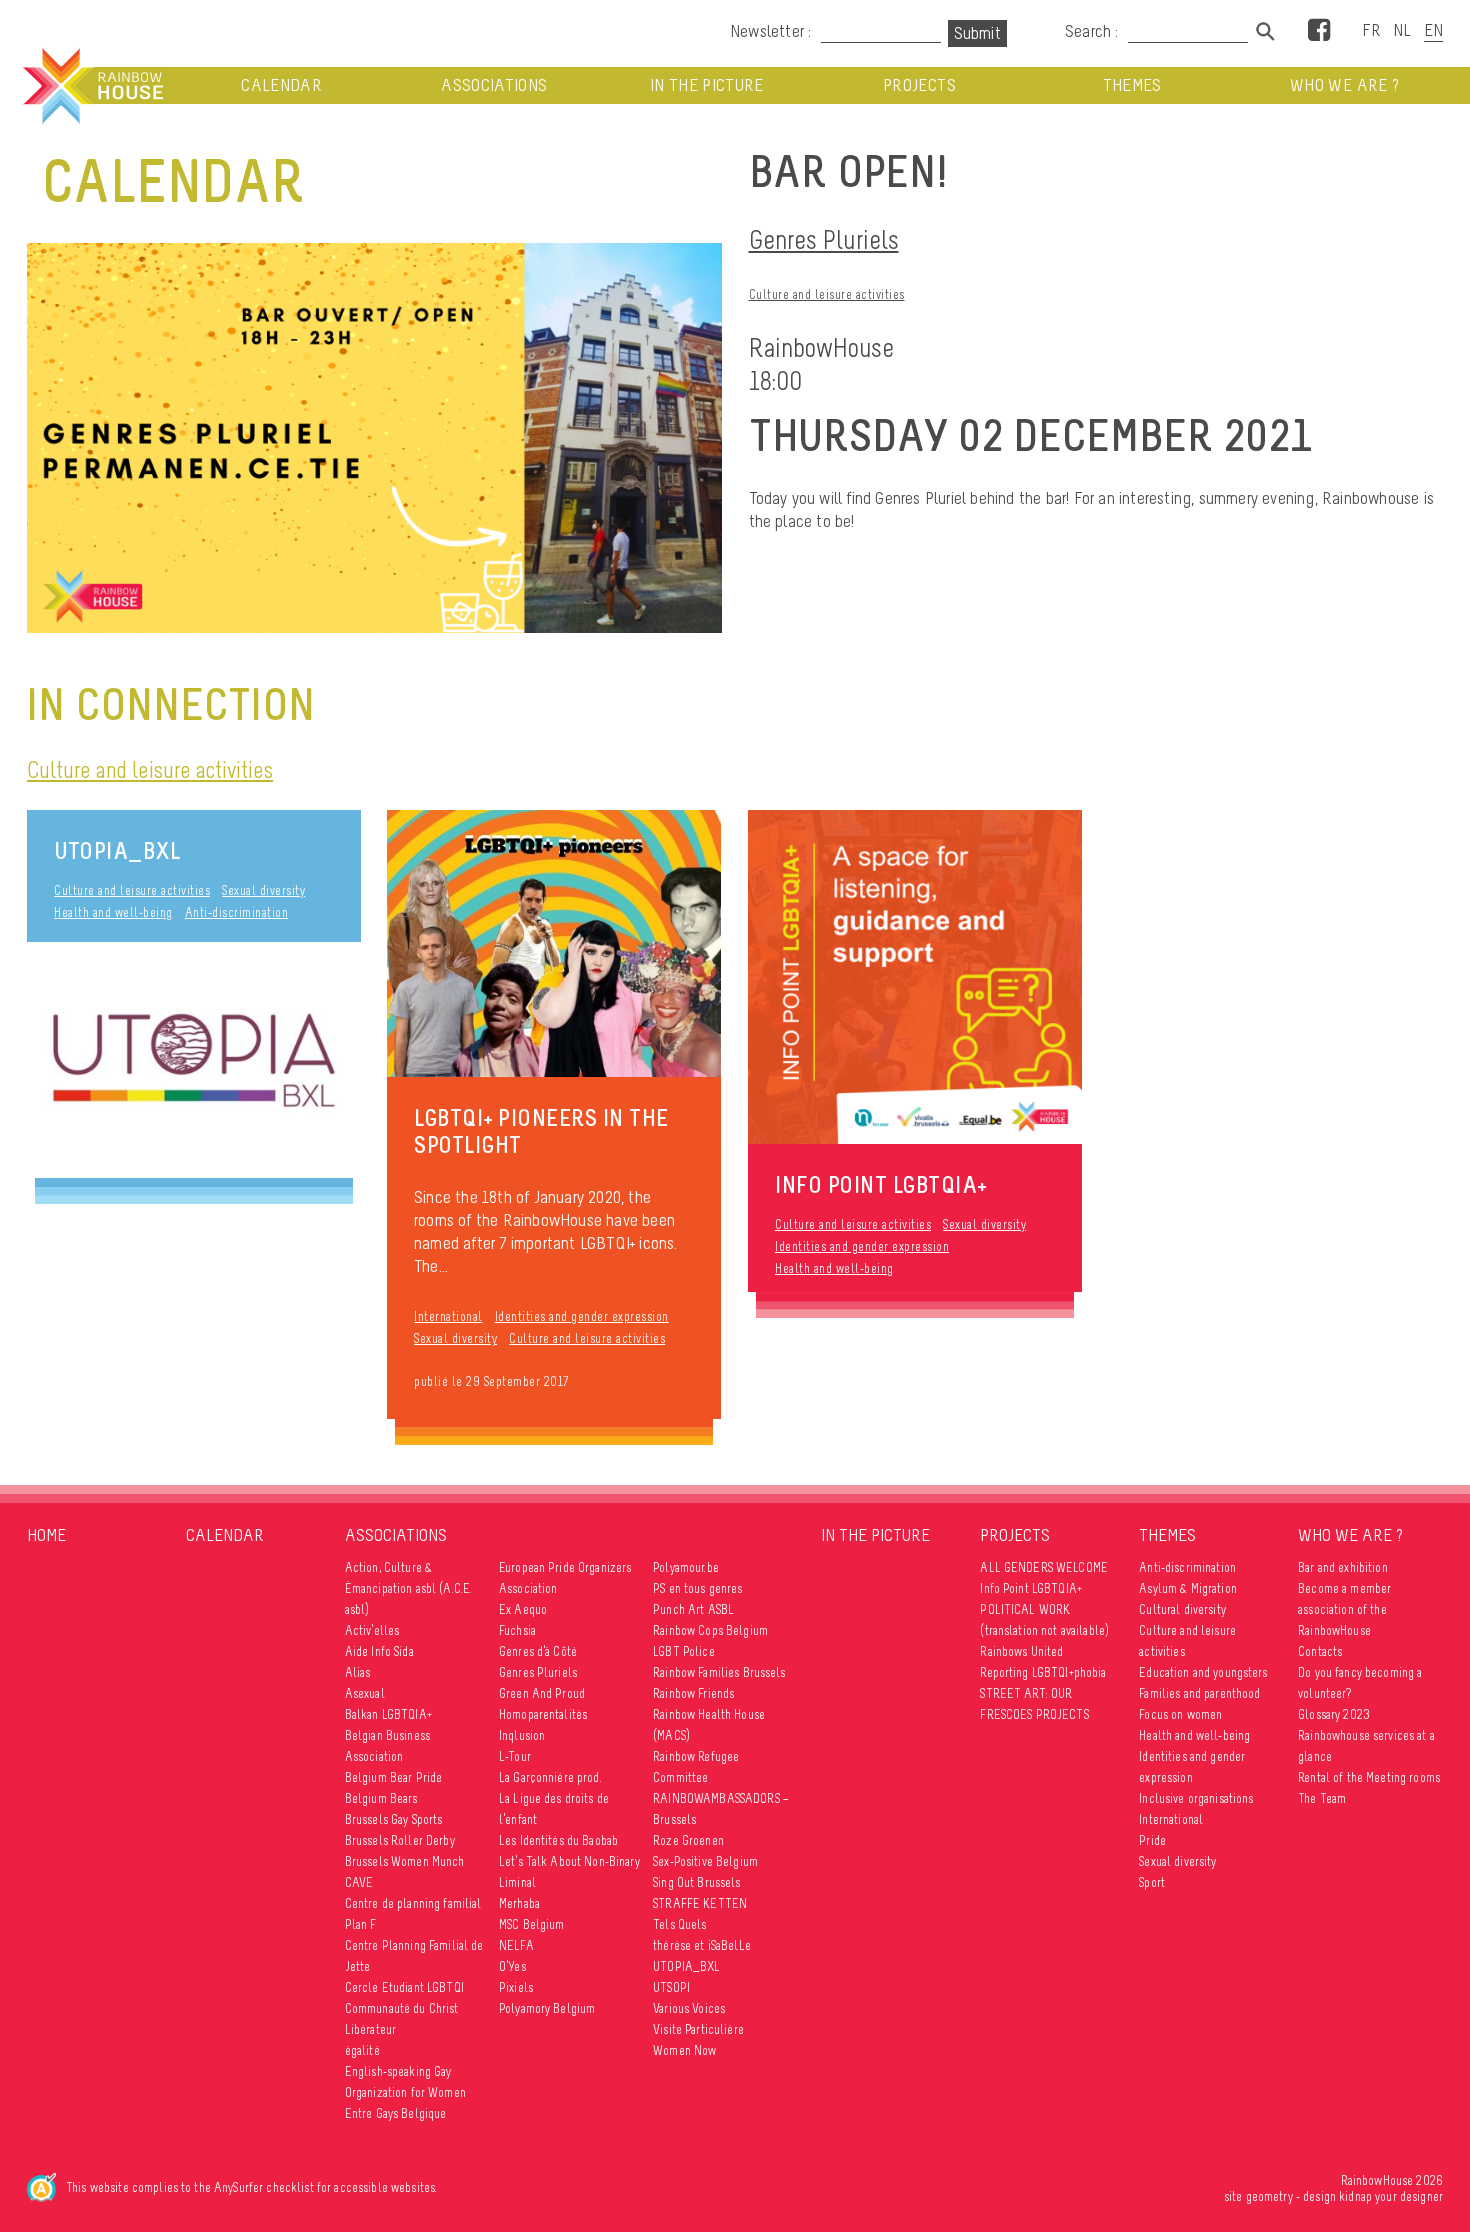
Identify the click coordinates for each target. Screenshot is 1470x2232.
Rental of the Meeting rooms (1369, 1777)
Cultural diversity (1182, 1609)
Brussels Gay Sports (394, 1819)
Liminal (517, 1882)
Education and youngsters (1203, 1672)
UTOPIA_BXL (117, 850)
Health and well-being (113, 912)
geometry (1269, 2196)
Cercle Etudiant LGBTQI (404, 1987)
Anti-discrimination (237, 912)
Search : (1092, 31)
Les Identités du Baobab (558, 1840)
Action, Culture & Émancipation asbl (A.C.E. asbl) (409, 1588)
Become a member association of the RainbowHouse (1344, 1609)
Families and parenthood (1199, 1693)
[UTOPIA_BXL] (194, 1060)
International (448, 1316)
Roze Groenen (688, 1840)
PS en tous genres (697, 1588)
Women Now (684, 2050)
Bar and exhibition (1343, 1567)
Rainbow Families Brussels (719, 1672)
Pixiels (516, 1987)
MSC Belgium (532, 1924)
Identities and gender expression (582, 1316)
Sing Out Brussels (696, 1882)
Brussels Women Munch (405, 1861)
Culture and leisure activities (827, 294)
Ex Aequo (523, 1609)
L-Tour (515, 1756)
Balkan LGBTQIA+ (388, 1714)
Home (46, 1535)
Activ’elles (372, 1630)
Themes (1132, 85)
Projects (919, 85)
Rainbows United (1021, 1651)
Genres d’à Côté (538, 1651)
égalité (362, 2050)
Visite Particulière (698, 2029)
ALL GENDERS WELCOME (1044, 1567)
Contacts (1320, 1651)
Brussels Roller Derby (400, 1840)
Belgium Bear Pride (394, 1777)
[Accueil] (91, 86)
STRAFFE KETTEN (700, 1903)
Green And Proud (542, 1693)
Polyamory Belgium (547, 2008)
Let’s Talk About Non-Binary (569, 1861)
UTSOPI (671, 1987)
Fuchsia (517, 1630)
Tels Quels (679, 1924)
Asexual (365, 1693)
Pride (1152, 1840)
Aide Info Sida (379, 1651)
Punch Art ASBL (693, 1609)
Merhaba (519, 1903)
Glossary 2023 (1334, 1714)
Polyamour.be (686, 1567)
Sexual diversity (263, 890)
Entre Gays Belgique (396, 2113)
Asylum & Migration (1188, 1588)
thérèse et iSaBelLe (702, 1945)
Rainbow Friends (693, 1693)
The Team (1322, 1798)
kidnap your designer (1391, 2196)
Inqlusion (522, 1735)
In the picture (707, 85)
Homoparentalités (543, 1714)
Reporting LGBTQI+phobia (1043, 1672)
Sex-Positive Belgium (705, 1861)
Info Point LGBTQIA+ (1031, 1588)
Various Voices (689, 2008)
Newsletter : (770, 31)
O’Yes (512, 1966)
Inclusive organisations (1196, 1798)
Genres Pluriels (824, 239)
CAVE (359, 1882)
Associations (494, 85)
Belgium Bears (381, 1798)
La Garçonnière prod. (550, 1777)
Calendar (281, 85)
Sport (1152, 1882)
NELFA (516, 1945)
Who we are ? (1344, 85)
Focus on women (1180, 1714)
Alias (358, 1672)
